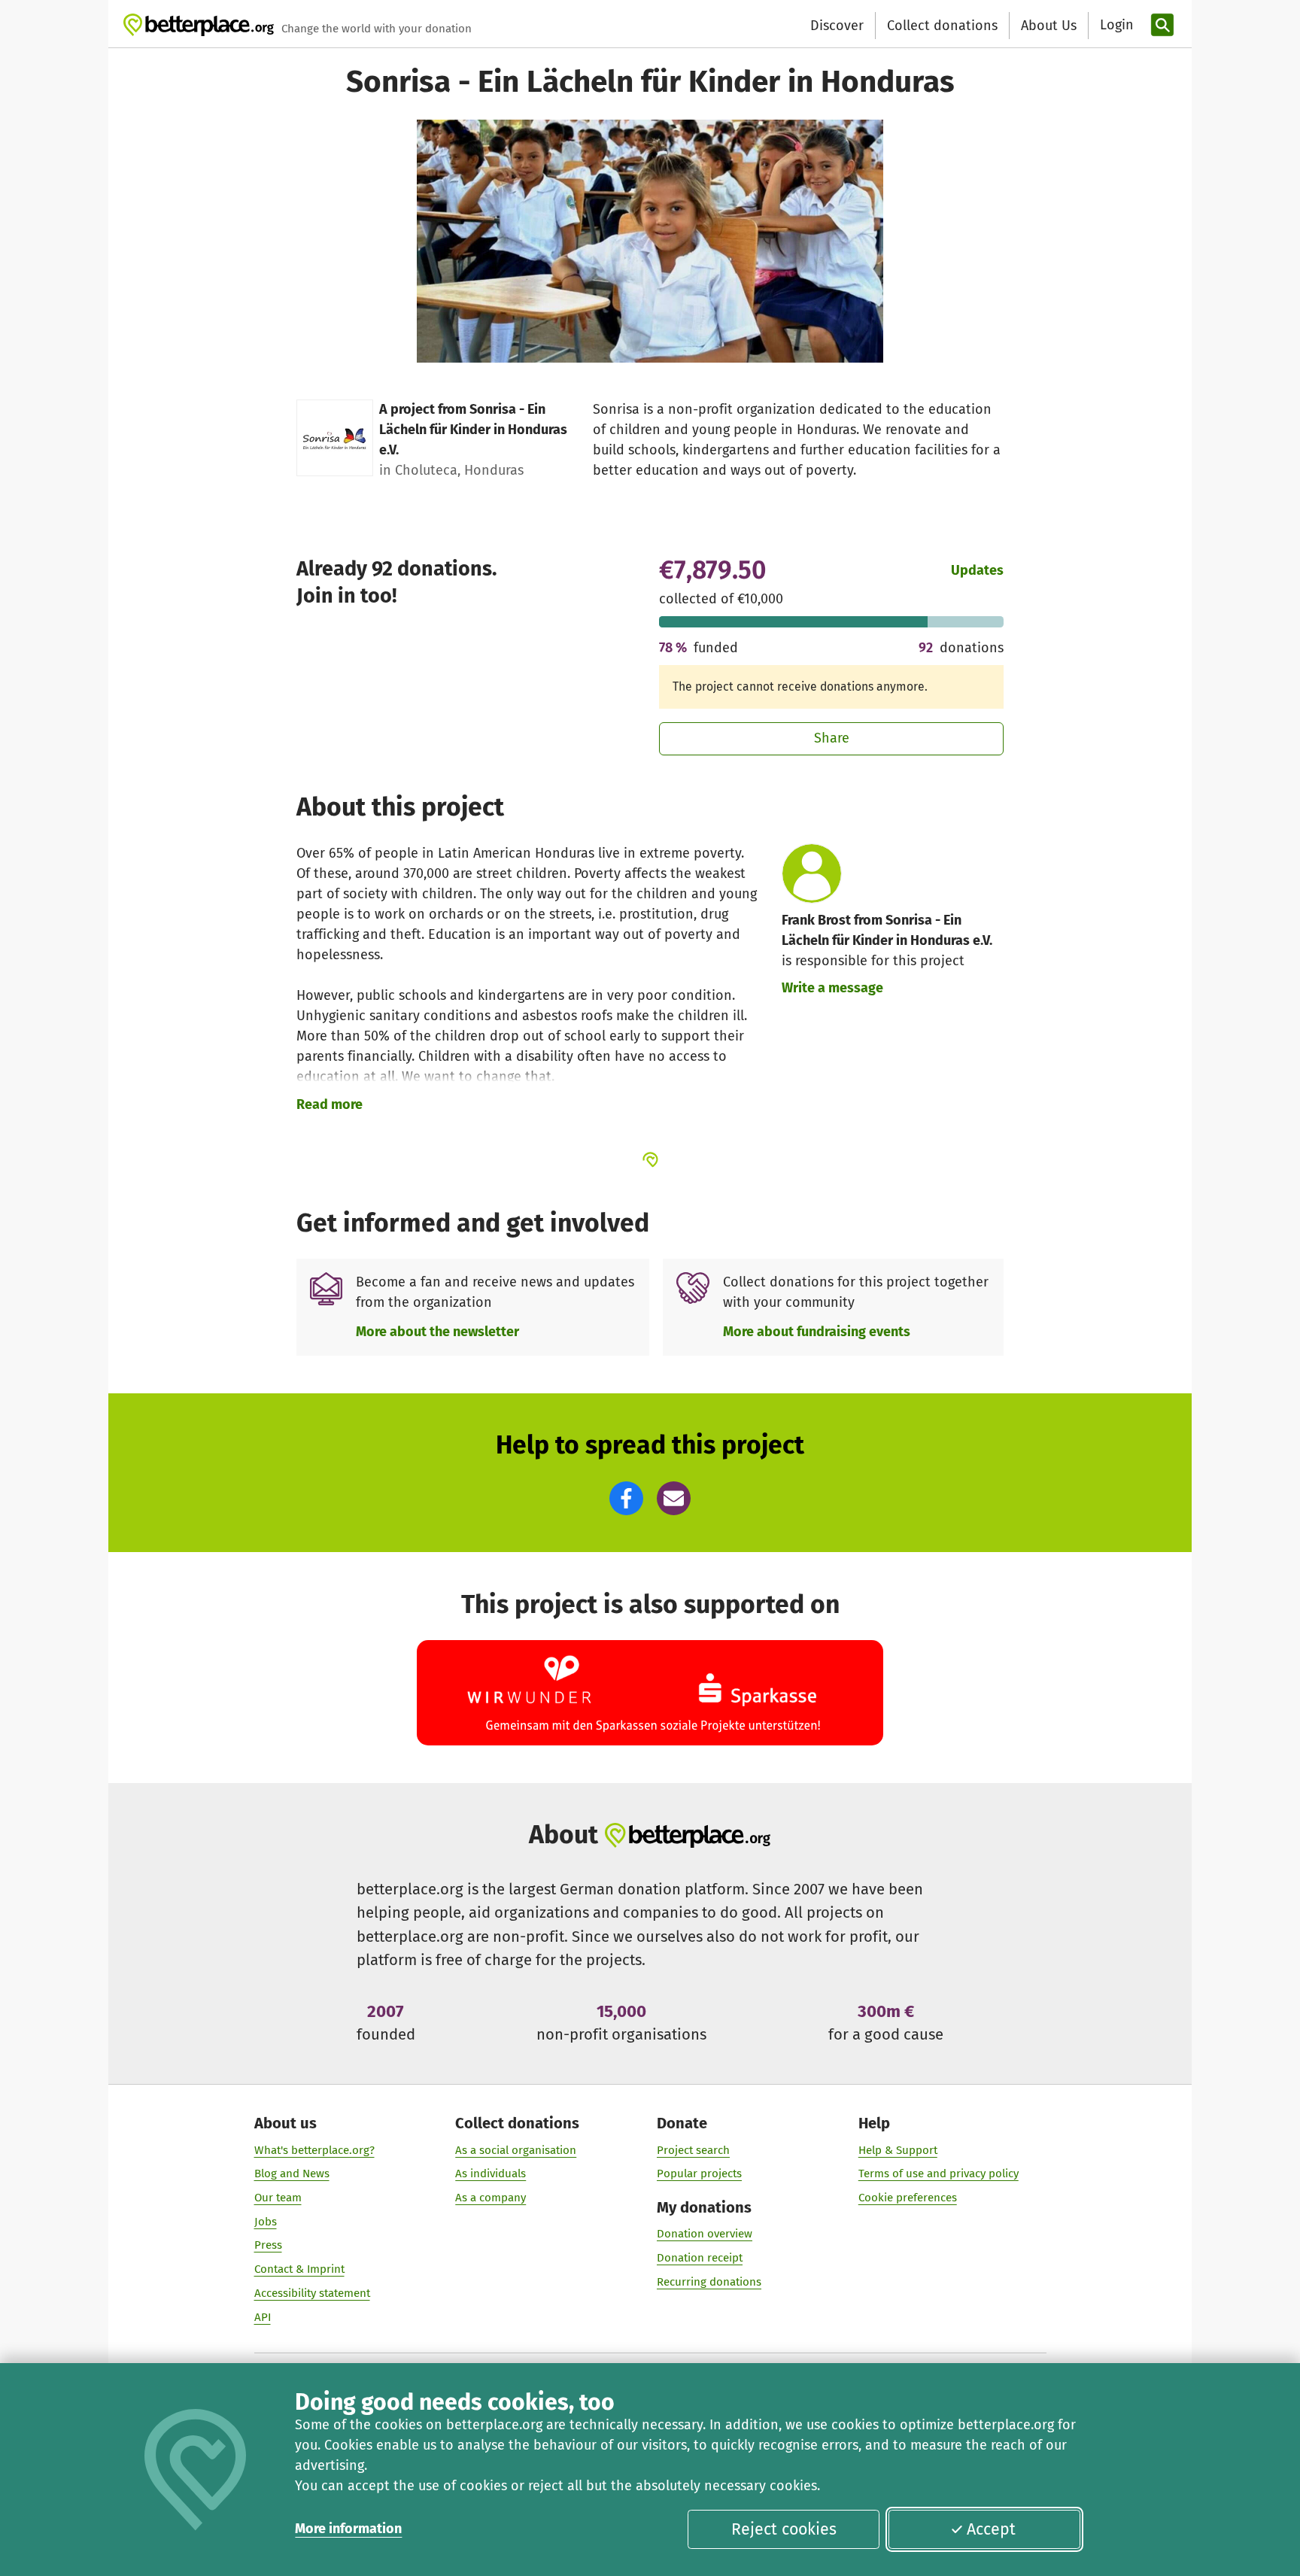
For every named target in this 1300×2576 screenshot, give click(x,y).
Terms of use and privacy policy (939, 2173)
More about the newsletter (437, 1332)
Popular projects (699, 2173)
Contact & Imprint (299, 2269)
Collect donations (942, 26)
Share (832, 738)
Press (268, 2245)
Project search (693, 2150)
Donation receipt (700, 2258)
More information (348, 2529)
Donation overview (705, 2234)
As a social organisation (516, 2150)
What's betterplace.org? (314, 2150)
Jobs (266, 2222)
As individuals (491, 2173)
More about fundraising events (817, 1332)
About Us (1049, 26)
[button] (626, 1498)
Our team (278, 2198)
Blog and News (292, 2173)
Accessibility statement (312, 2293)
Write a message (832, 988)
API (263, 2317)
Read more (330, 1104)
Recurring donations (709, 2282)
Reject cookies (784, 2529)
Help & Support (898, 2150)
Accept (991, 2529)
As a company (491, 2198)
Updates (977, 570)
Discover (837, 26)
